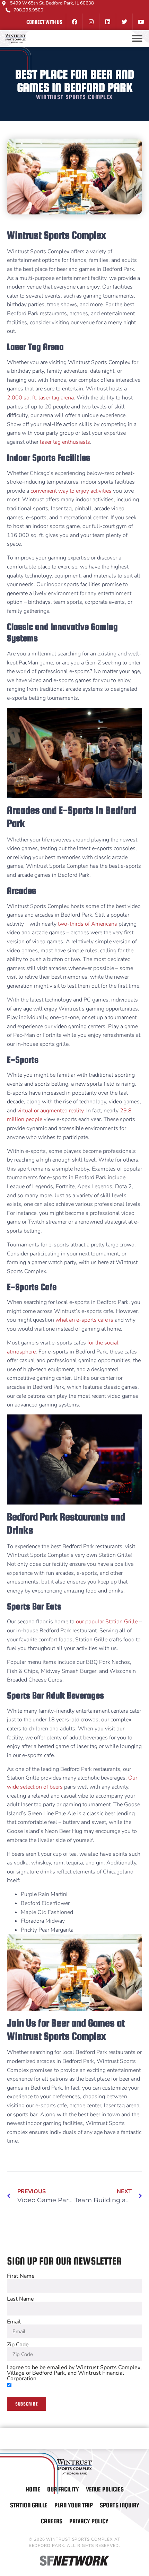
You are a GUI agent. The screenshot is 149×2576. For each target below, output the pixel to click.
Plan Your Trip (74, 2505)
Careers (52, 2521)
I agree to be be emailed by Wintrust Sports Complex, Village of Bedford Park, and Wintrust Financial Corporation (74, 2373)
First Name (21, 2276)
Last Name (20, 2299)
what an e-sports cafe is (84, 1320)
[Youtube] (141, 22)
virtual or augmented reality (50, 1111)
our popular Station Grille (107, 1622)
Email (14, 2322)
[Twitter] (124, 22)
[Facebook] (74, 22)
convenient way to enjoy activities (71, 491)
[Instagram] (91, 22)
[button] (137, 38)
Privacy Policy (89, 2521)
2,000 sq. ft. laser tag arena (40, 398)
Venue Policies (105, 2489)
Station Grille (29, 2505)
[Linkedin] (107, 22)
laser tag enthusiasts (65, 442)
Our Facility (63, 2489)
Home (33, 2489)
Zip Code (18, 2345)
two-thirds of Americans (87, 924)
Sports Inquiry (120, 2505)
